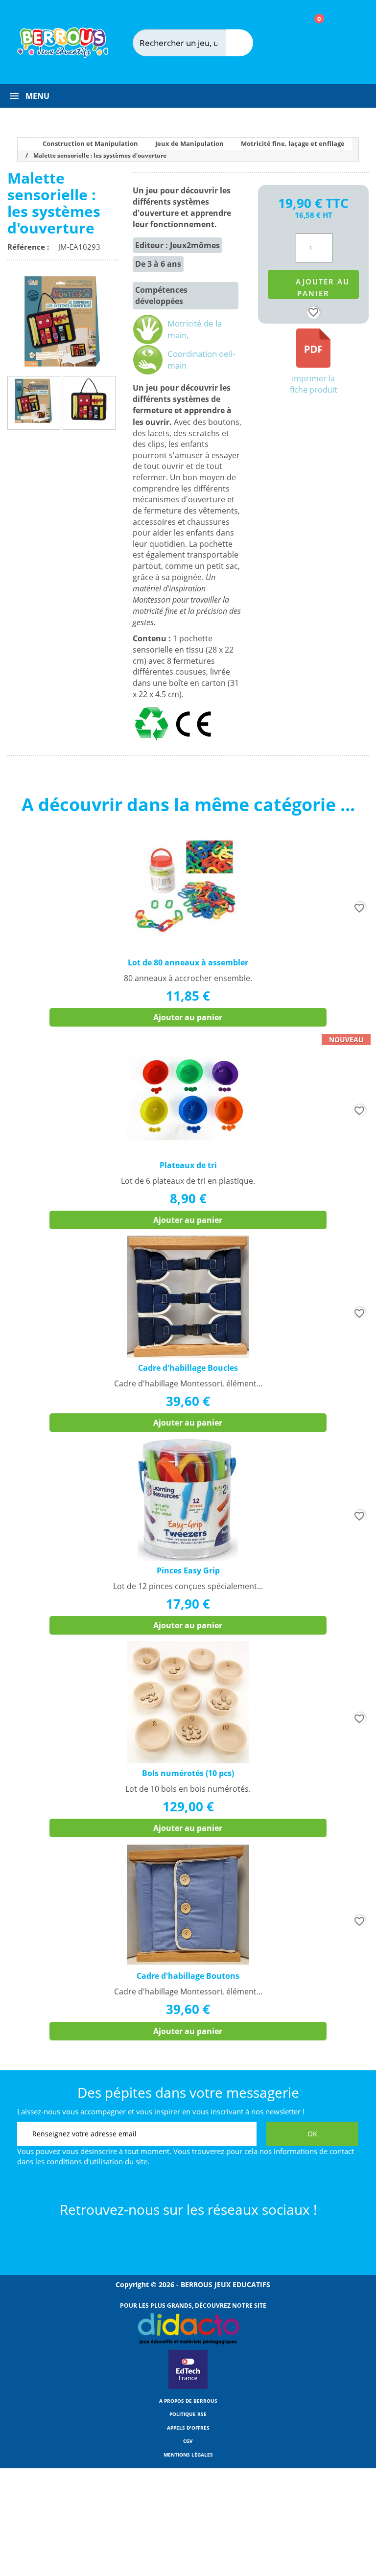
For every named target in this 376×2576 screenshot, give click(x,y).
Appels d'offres (188, 2428)
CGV (188, 2441)
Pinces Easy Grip (188, 1570)
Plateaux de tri (188, 1165)
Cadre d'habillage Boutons (188, 1976)
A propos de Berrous (188, 2401)
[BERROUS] (63, 43)
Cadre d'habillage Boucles (188, 1368)
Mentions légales (188, 2455)
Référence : (30, 247)
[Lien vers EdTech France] (188, 2387)
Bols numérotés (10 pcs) (188, 1773)
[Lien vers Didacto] (188, 2329)
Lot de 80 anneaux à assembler (188, 962)
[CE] (193, 741)
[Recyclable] (153, 741)
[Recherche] (240, 43)
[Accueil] (22, 144)
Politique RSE (188, 2414)
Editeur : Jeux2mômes (177, 245)
